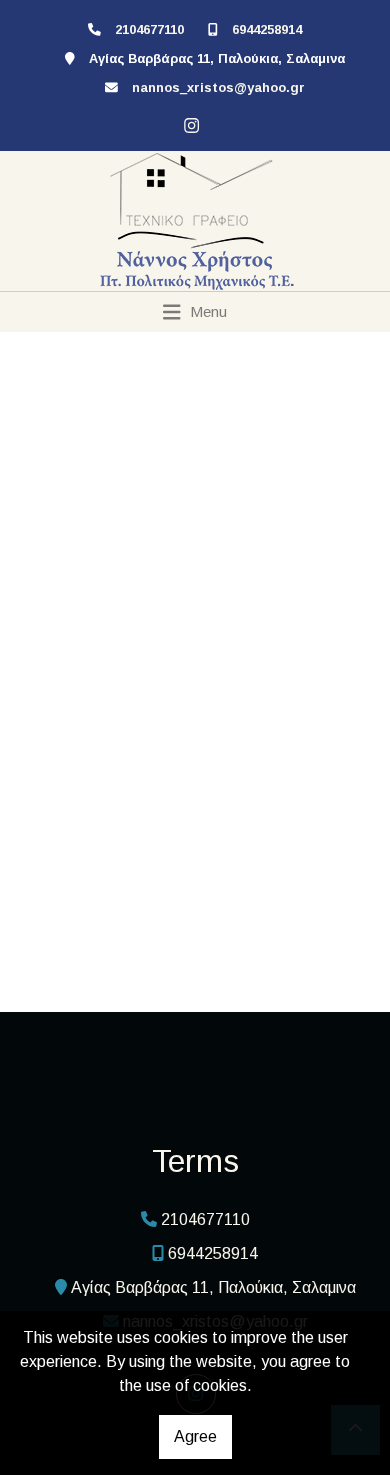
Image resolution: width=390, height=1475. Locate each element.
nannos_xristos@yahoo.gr (218, 87)
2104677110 (149, 29)
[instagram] (189, 123)
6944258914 (267, 29)
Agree (195, 1436)
